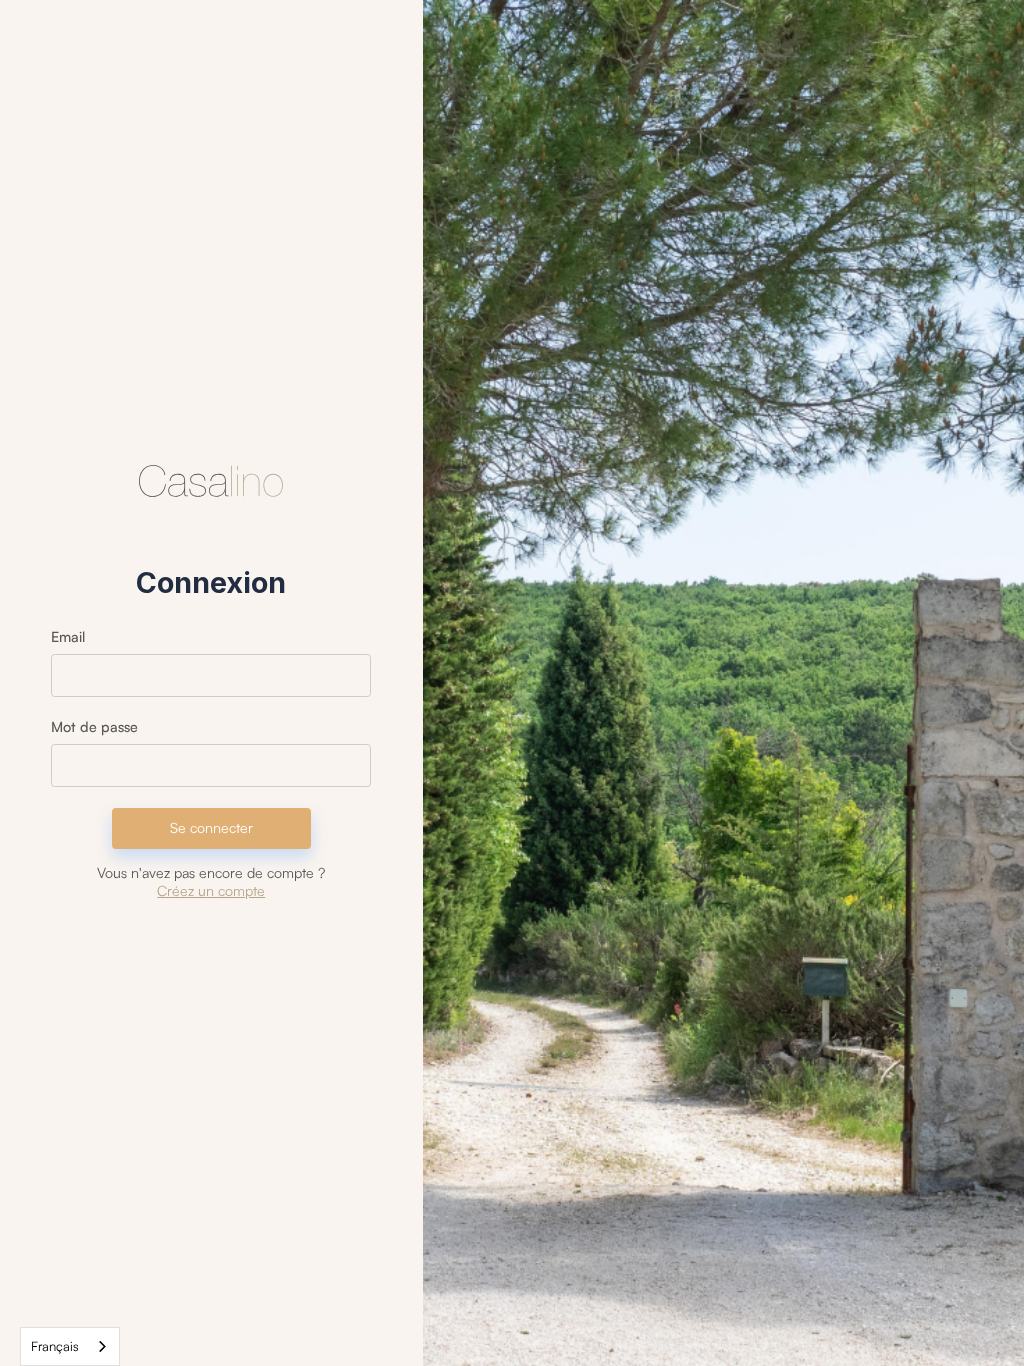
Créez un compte (211, 890)
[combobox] (70, 1346)
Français (55, 1346)
